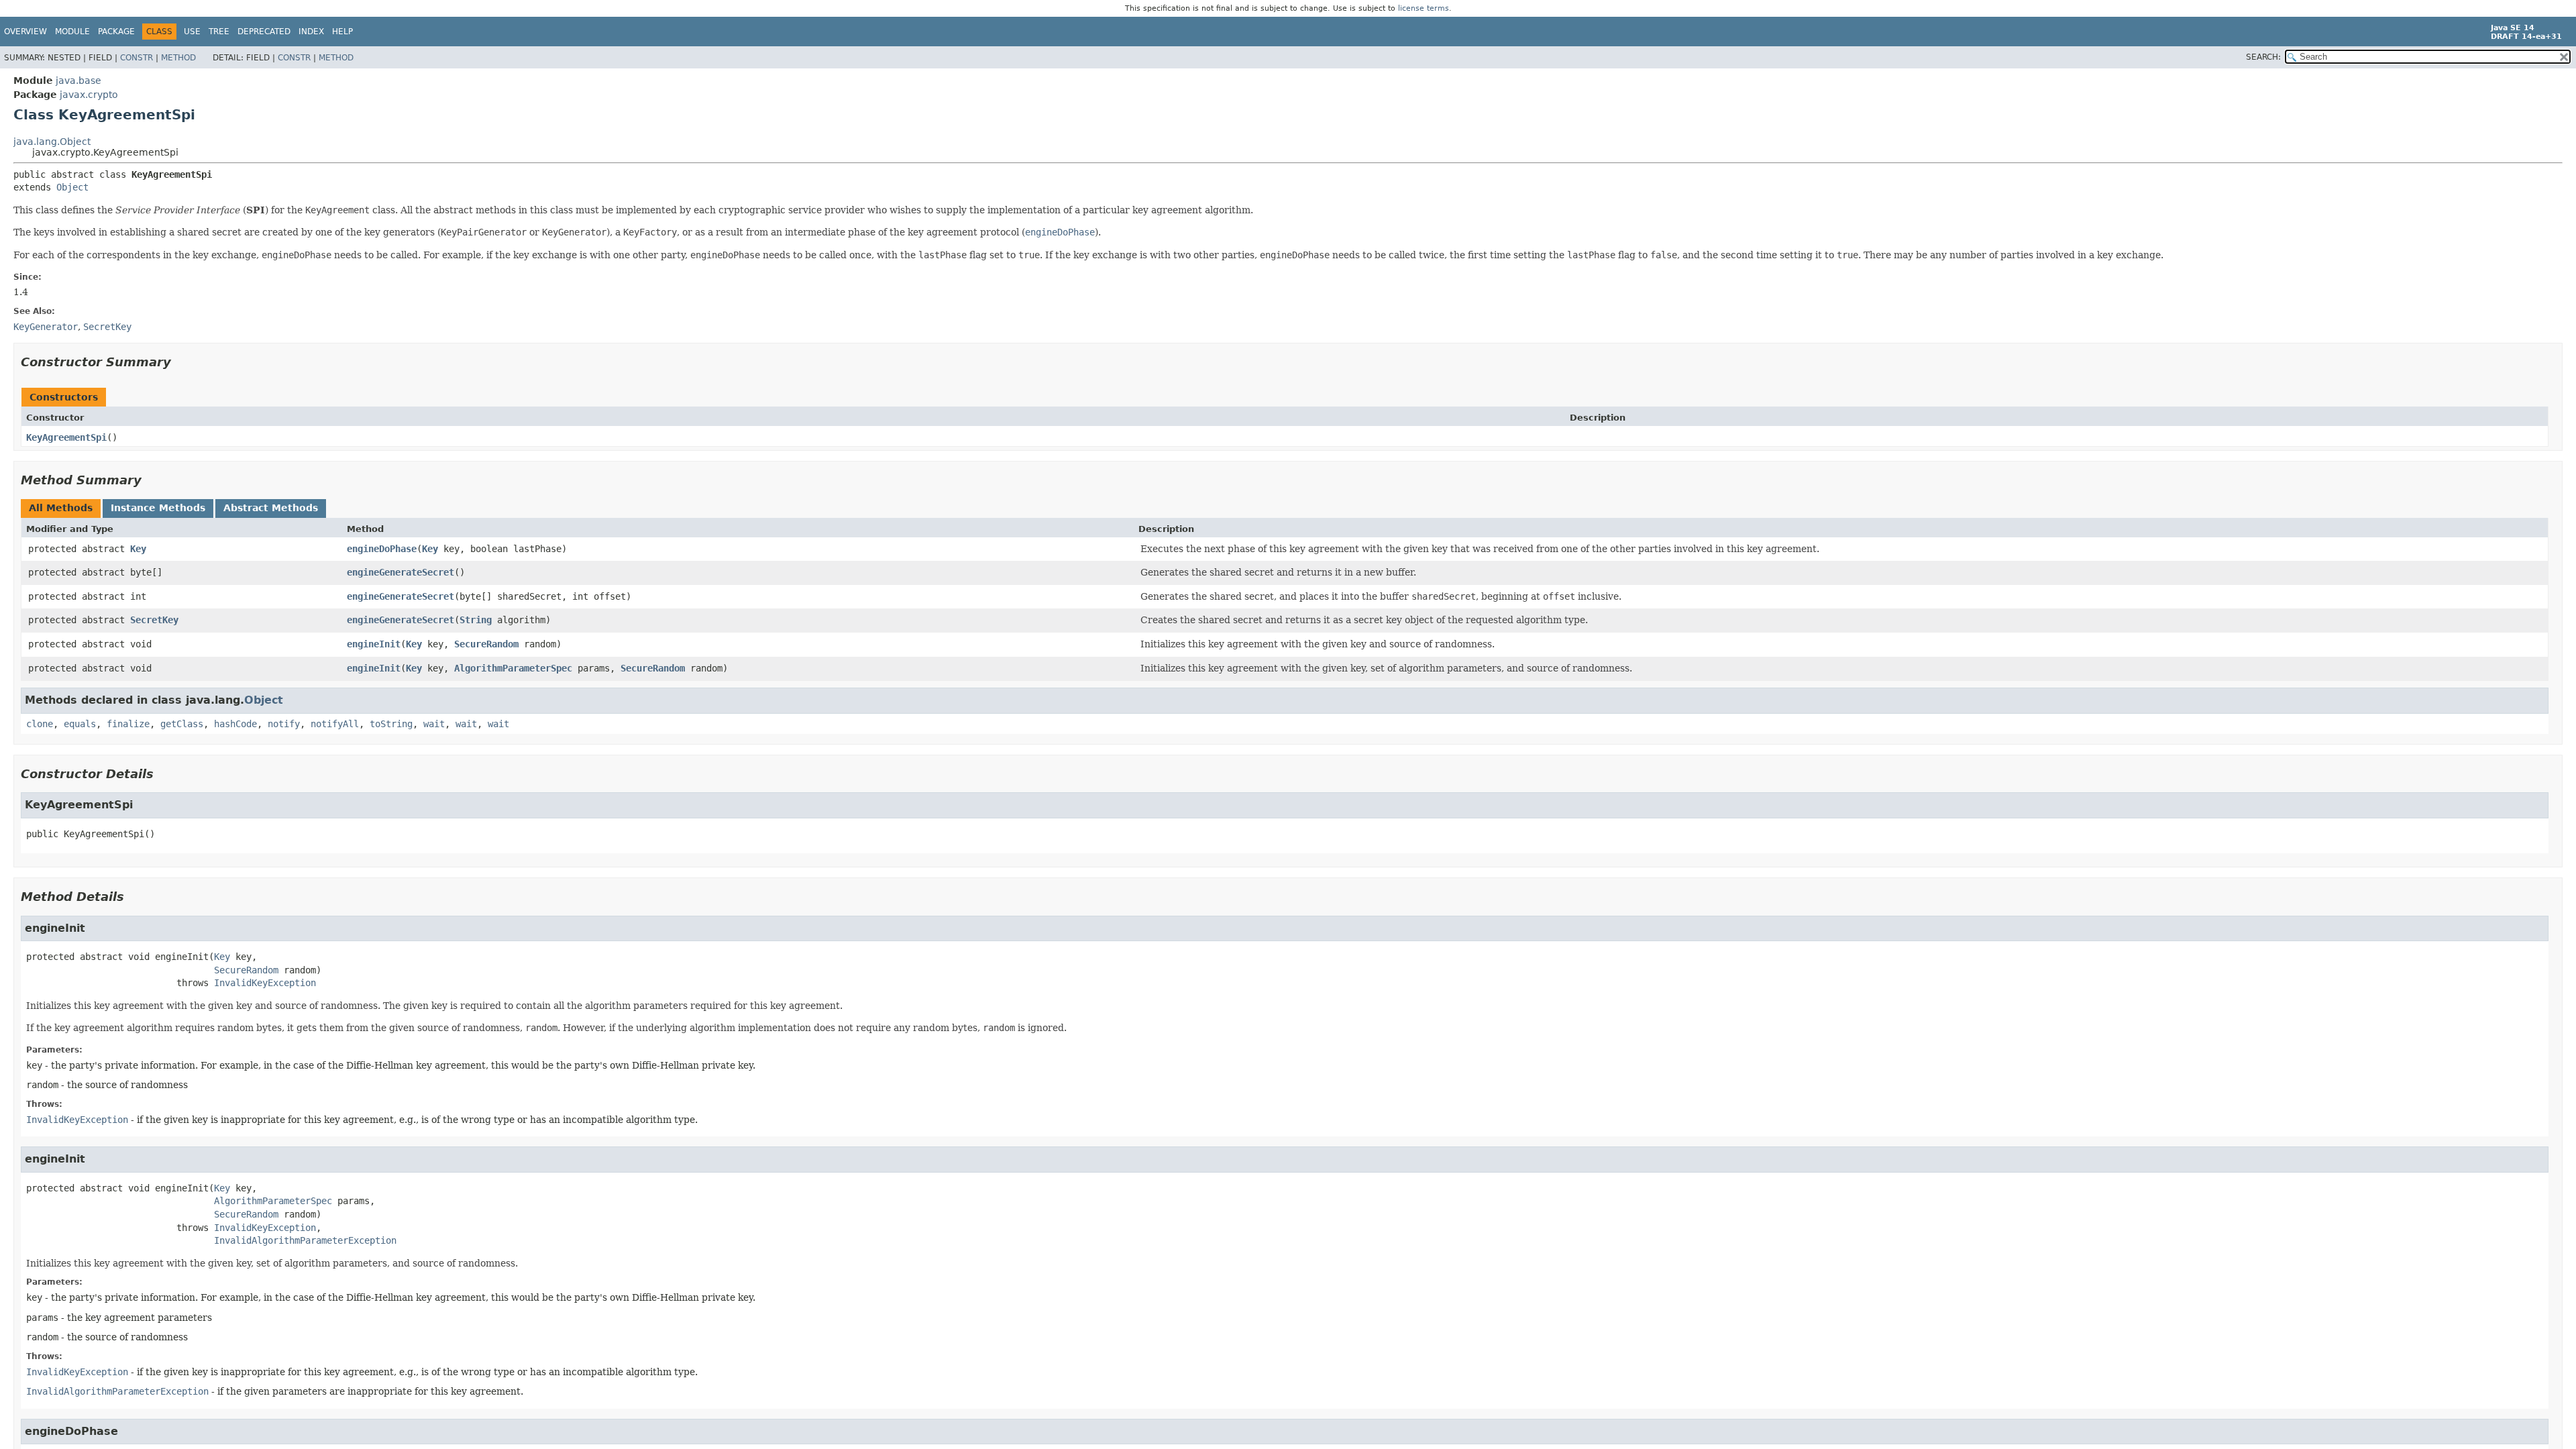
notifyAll (335, 724)
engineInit (374, 644)
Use (192, 32)
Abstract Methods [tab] (271, 508)
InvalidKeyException (265, 983)
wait (434, 724)
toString (391, 724)
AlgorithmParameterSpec (513, 668)
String (476, 620)
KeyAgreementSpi (66, 437)
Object (72, 187)
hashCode (235, 724)
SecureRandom (486, 644)
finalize (128, 724)
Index (311, 32)
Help (342, 32)
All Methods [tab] (61, 508)
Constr (137, 58)
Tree (219, 32)
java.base (78, 80)
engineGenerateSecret (400, 572)
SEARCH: (2263, 57)
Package (116, 32)
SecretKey (154, 620)
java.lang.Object (52, 142)
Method (178, 58)
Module (72, 32)
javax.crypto (89, 95)
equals (80, 724)
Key (138, 549)
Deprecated (264, 32)
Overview (25, 32)
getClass (182, 724)
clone (40, 724)
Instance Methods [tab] (158, 508)
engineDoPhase (382, 549)
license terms (1424, 8)
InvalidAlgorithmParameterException (305, 1240)
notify (284, 724)
